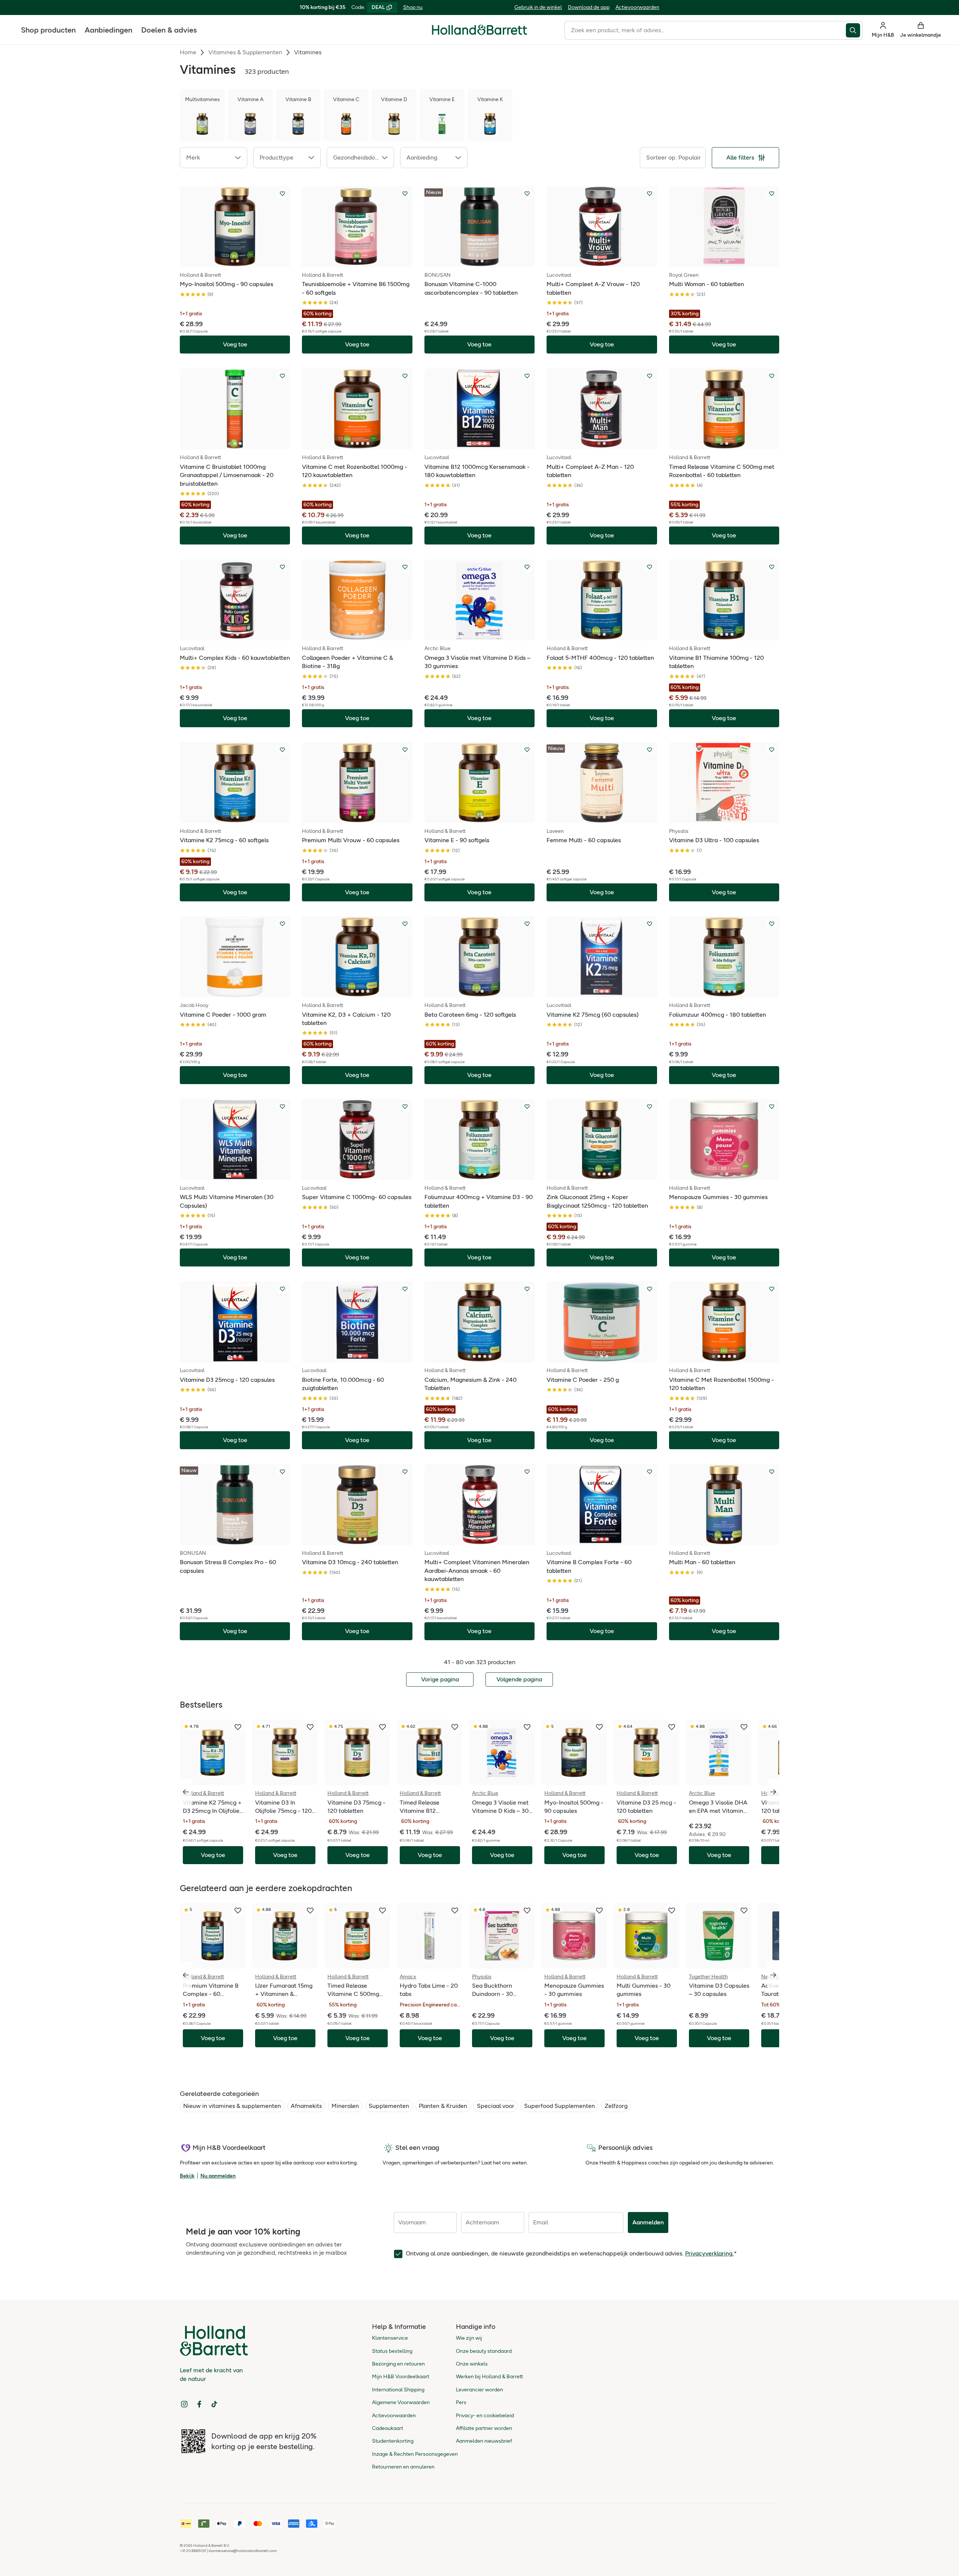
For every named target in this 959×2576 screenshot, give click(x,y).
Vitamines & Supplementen (245, 52)
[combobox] (705, 30)
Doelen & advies (169, 30)
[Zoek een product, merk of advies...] (854, 30)
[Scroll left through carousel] (186, 1792)
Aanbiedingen (108, 30)
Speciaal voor (496, 2106)
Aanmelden (648, 2222)
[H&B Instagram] (184, 2404)
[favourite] (238, 1727)
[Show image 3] (240, 443)
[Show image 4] (363, 443)
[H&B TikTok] (214, 2404)
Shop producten (48, 30)
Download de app (589, 7)
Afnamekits (306, 2106)
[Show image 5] (368, 443)
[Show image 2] (238, 261)
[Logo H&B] (479, 33)
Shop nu (413, 7)
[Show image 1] (232, 261)
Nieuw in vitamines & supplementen (232, 2106)
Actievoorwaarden (637, 7)
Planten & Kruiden (443, 2106)
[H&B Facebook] (199, 2404)
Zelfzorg (616, 2106)
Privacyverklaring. (710, 2253)
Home (188, 52)
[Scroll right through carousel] (773, 1792)
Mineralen (345, 2106)
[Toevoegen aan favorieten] (282, 194)
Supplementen (389, 2106)
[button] (214, 158)
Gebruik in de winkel (538, 7)
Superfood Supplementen (559, 2106)
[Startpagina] (479, 30)
